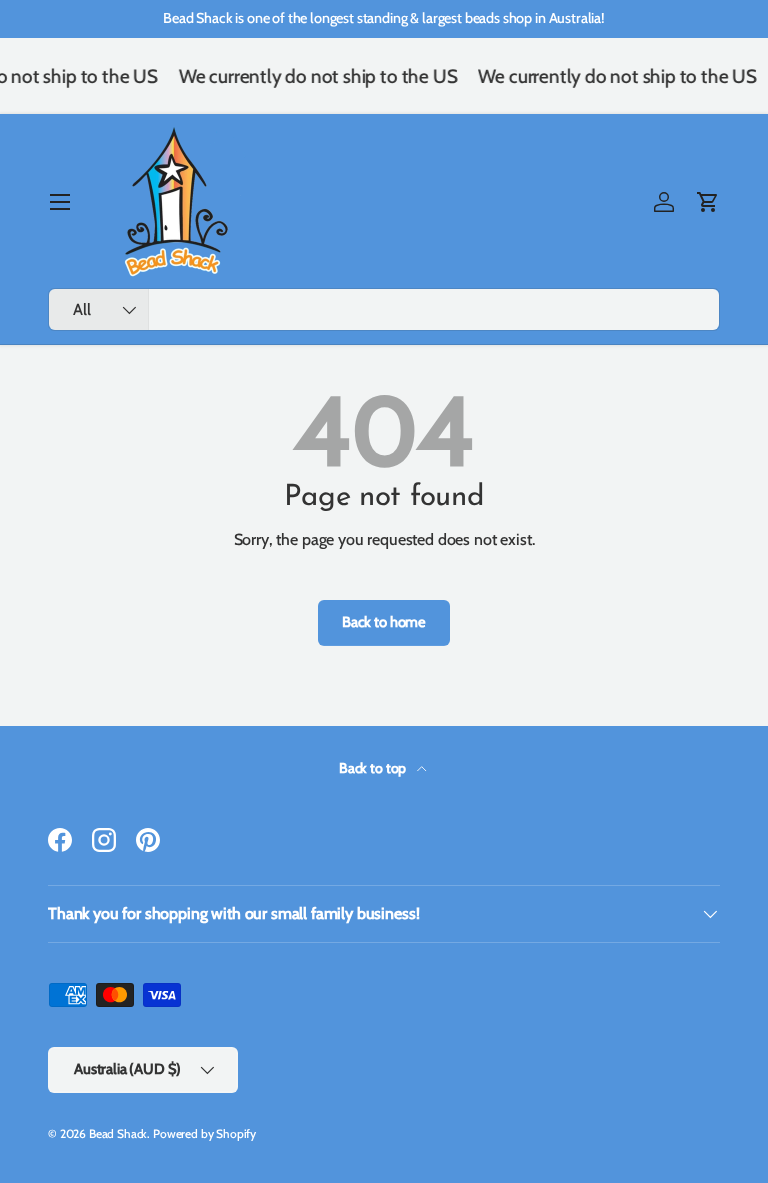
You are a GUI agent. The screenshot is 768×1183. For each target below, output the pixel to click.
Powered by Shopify (204, 1133)
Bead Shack (118, 1133)
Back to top (374, 768)
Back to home (384, 622)
